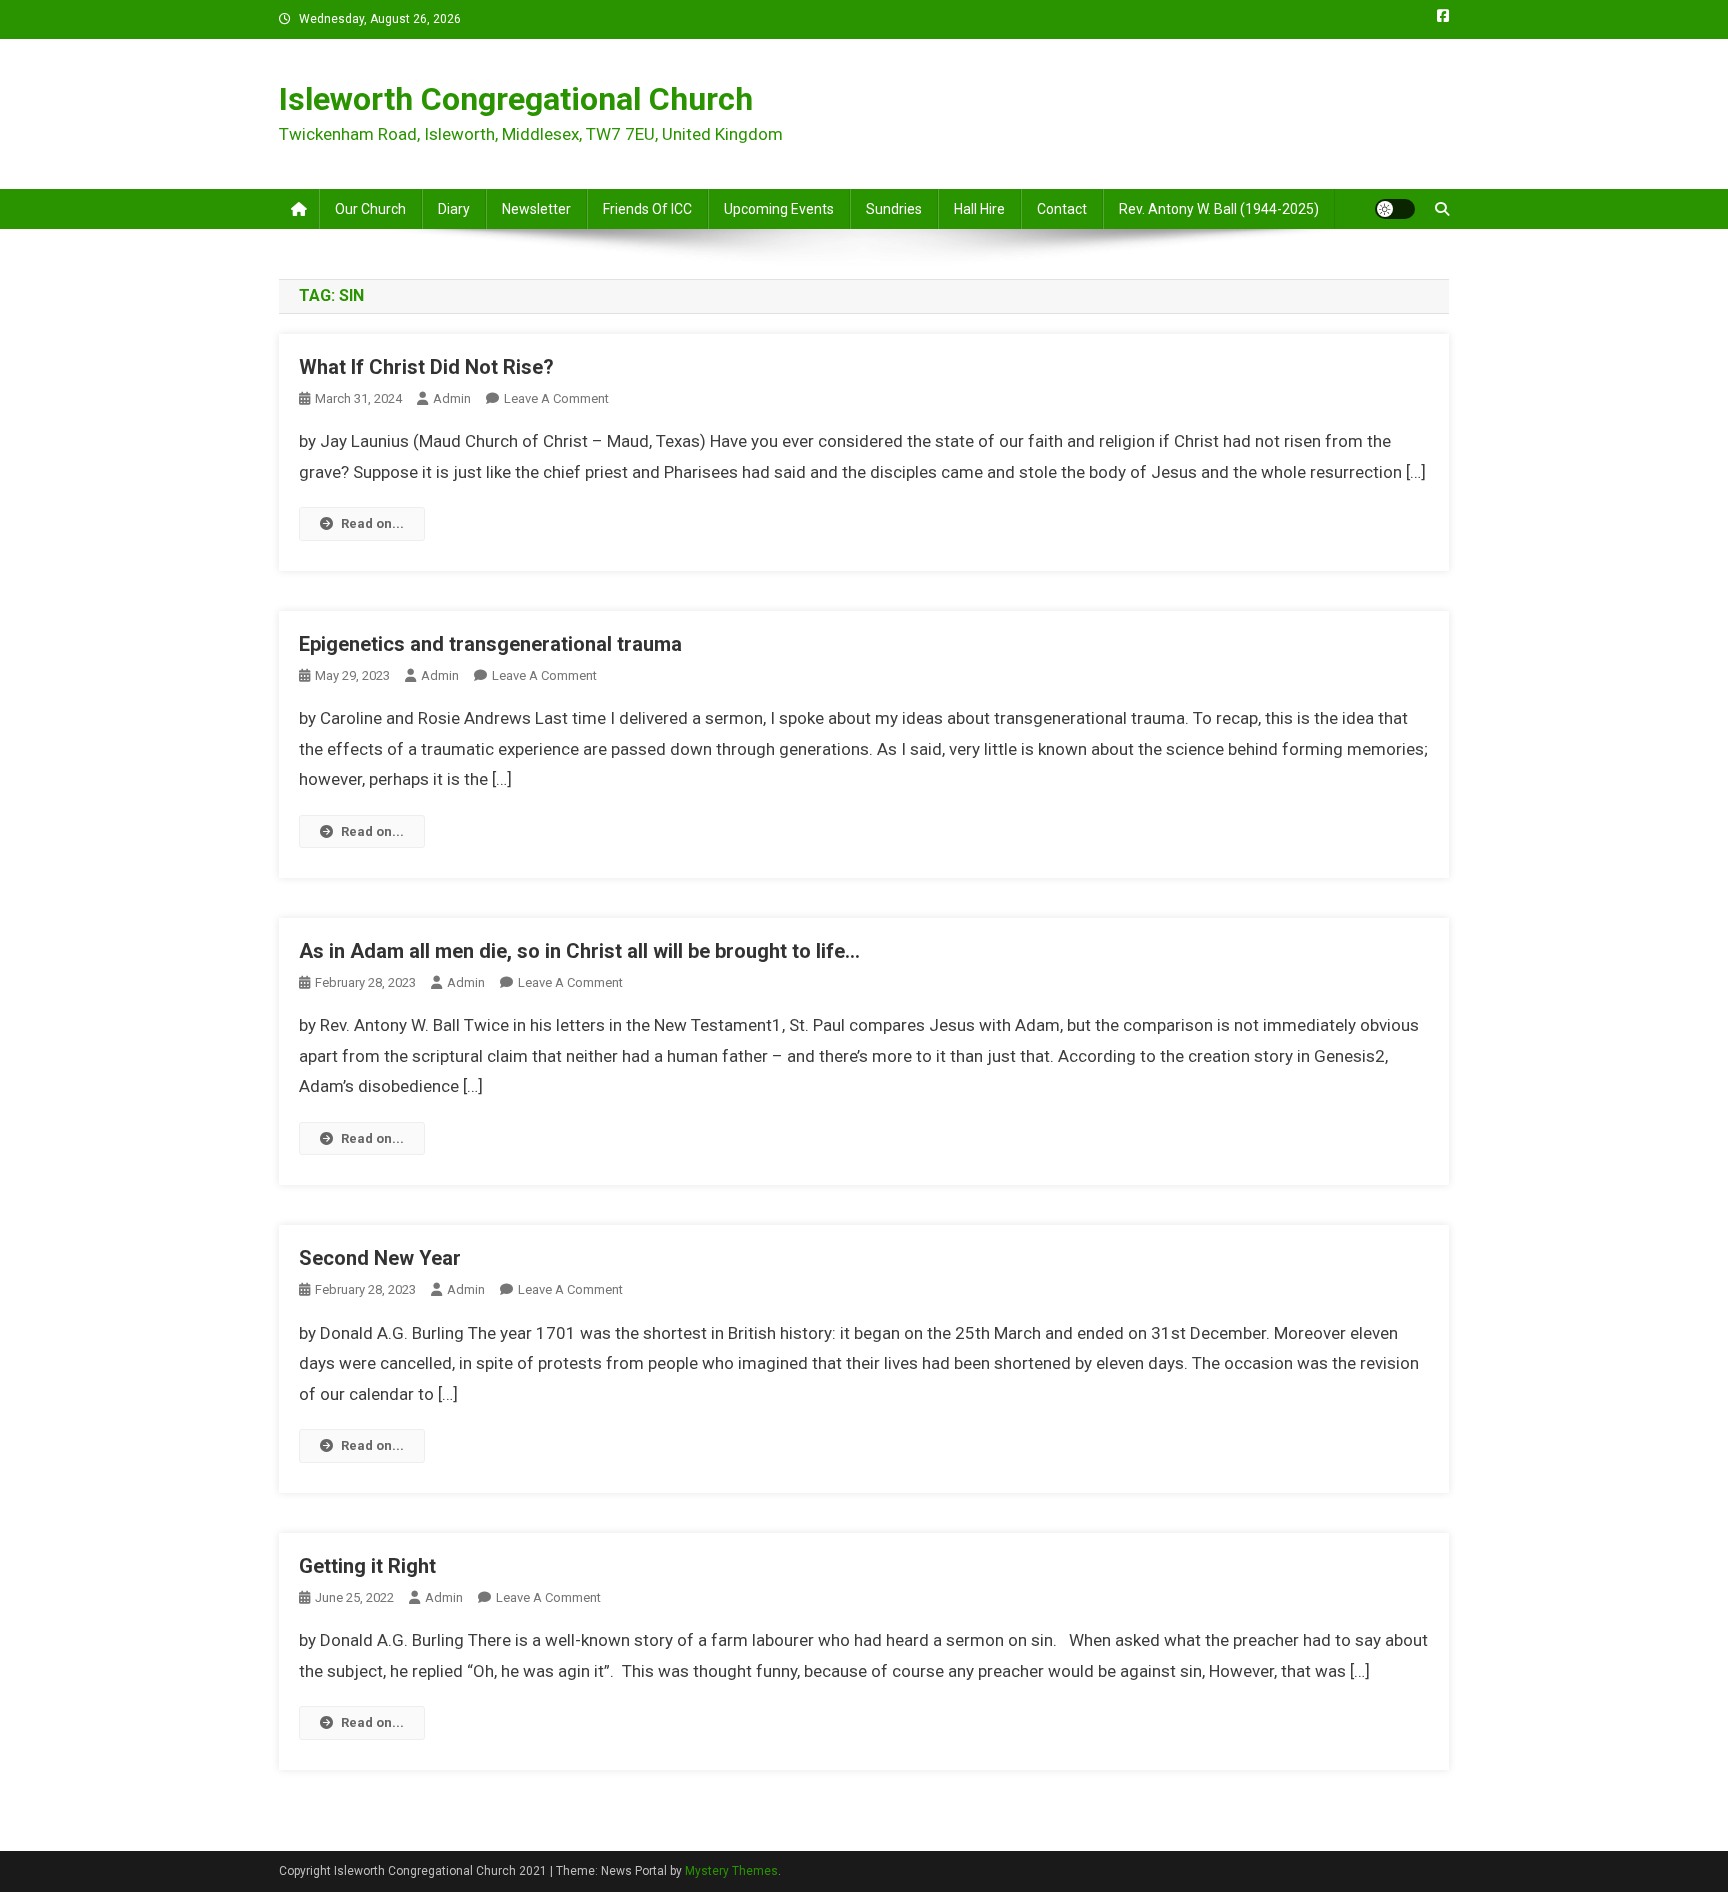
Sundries (894, 209)
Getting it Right (367, 1566)
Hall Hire (979, 209)
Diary (454, 209)
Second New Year (380, 1258)
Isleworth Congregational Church (516, 99)
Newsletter (536, 209)
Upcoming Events (779, 209)
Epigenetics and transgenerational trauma (490, 644)
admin (452, 398)
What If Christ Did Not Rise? (426, 367)
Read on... (372, 523)
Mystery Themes (731, 1871)
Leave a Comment (556, 398)
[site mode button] (1395, 209)
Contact (1062, 209)
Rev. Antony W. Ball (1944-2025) (1219, 209)
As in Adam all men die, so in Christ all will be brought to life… (579, 951)
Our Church (370, 209)
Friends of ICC (647, 209)
